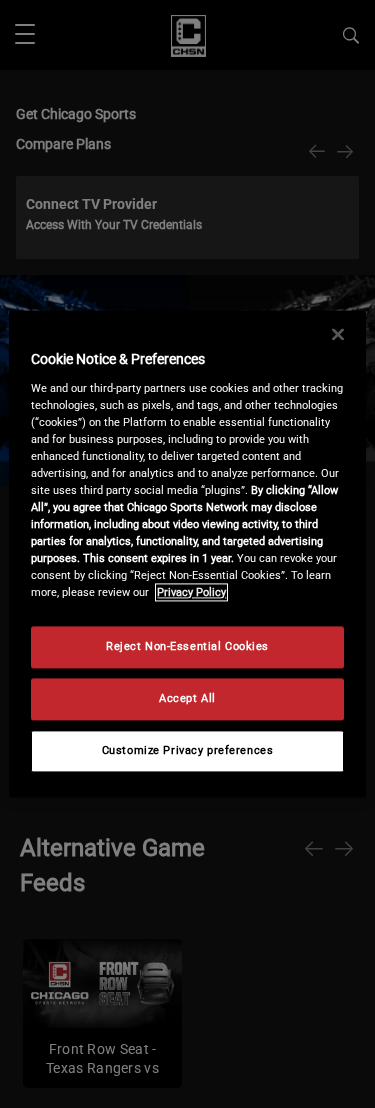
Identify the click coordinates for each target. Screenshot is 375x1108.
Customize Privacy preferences (188, 751)
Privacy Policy (191, 593)
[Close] (338, 334)
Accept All (187, 699)
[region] (187, 553)
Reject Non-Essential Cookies (187, 647)
